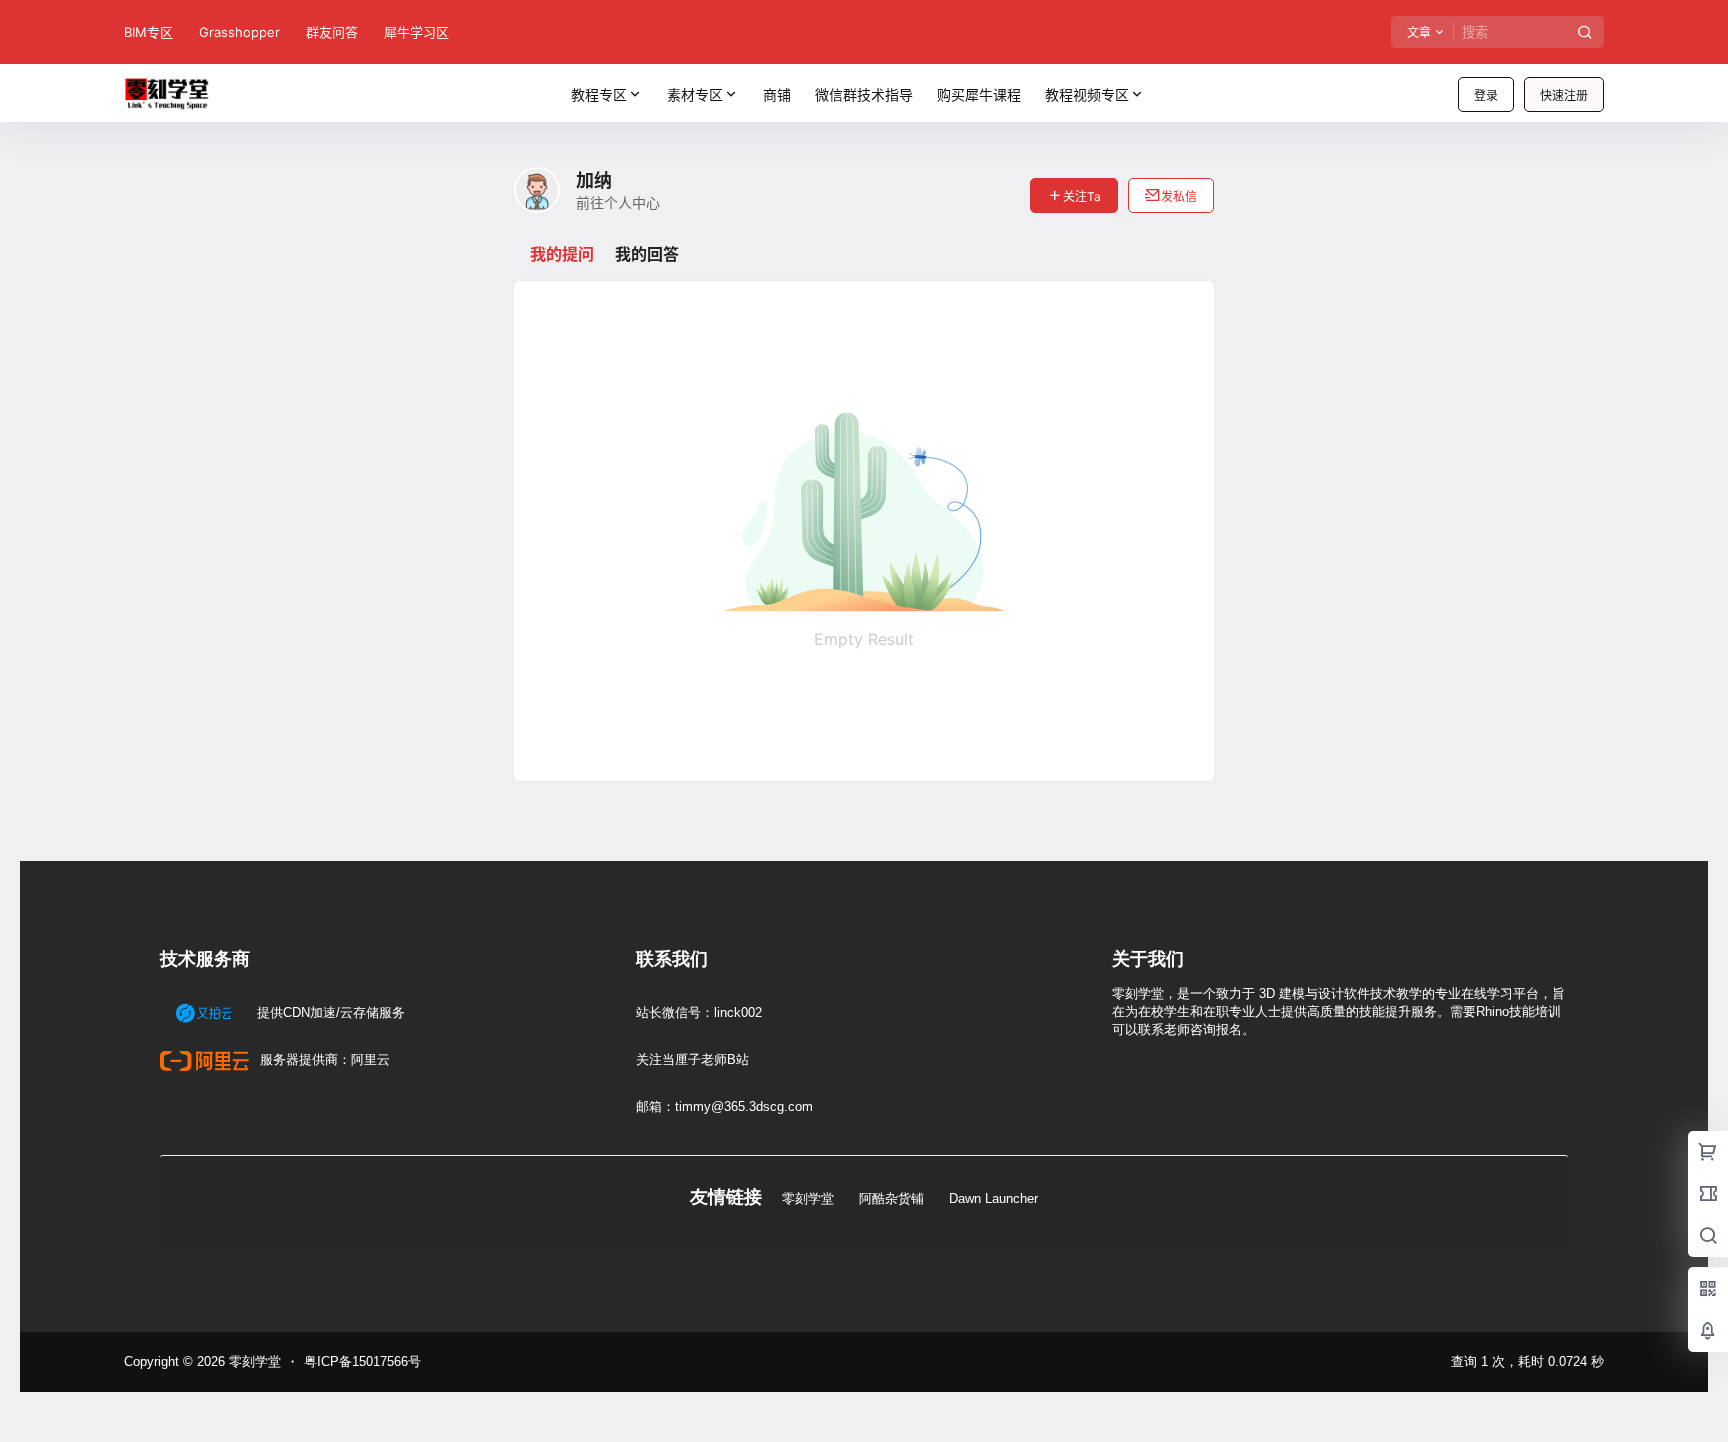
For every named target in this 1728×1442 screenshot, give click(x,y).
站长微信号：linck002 (699, 1012)
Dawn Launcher (993, 1198)
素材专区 (695, 94)
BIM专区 (148, 32)
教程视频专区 (1087, 94)
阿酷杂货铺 (891, 1198)
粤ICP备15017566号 (362, 1361)
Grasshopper (239, 32)
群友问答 (332, 32)
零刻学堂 (808, 1198)
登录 (1486, 95)
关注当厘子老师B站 (692, 1059)
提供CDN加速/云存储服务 (329, 1012)
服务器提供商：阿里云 (323, 1059)
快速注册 (1564, 95)
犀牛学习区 (416, 32)
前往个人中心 (618, 202)
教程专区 (599, 94)
